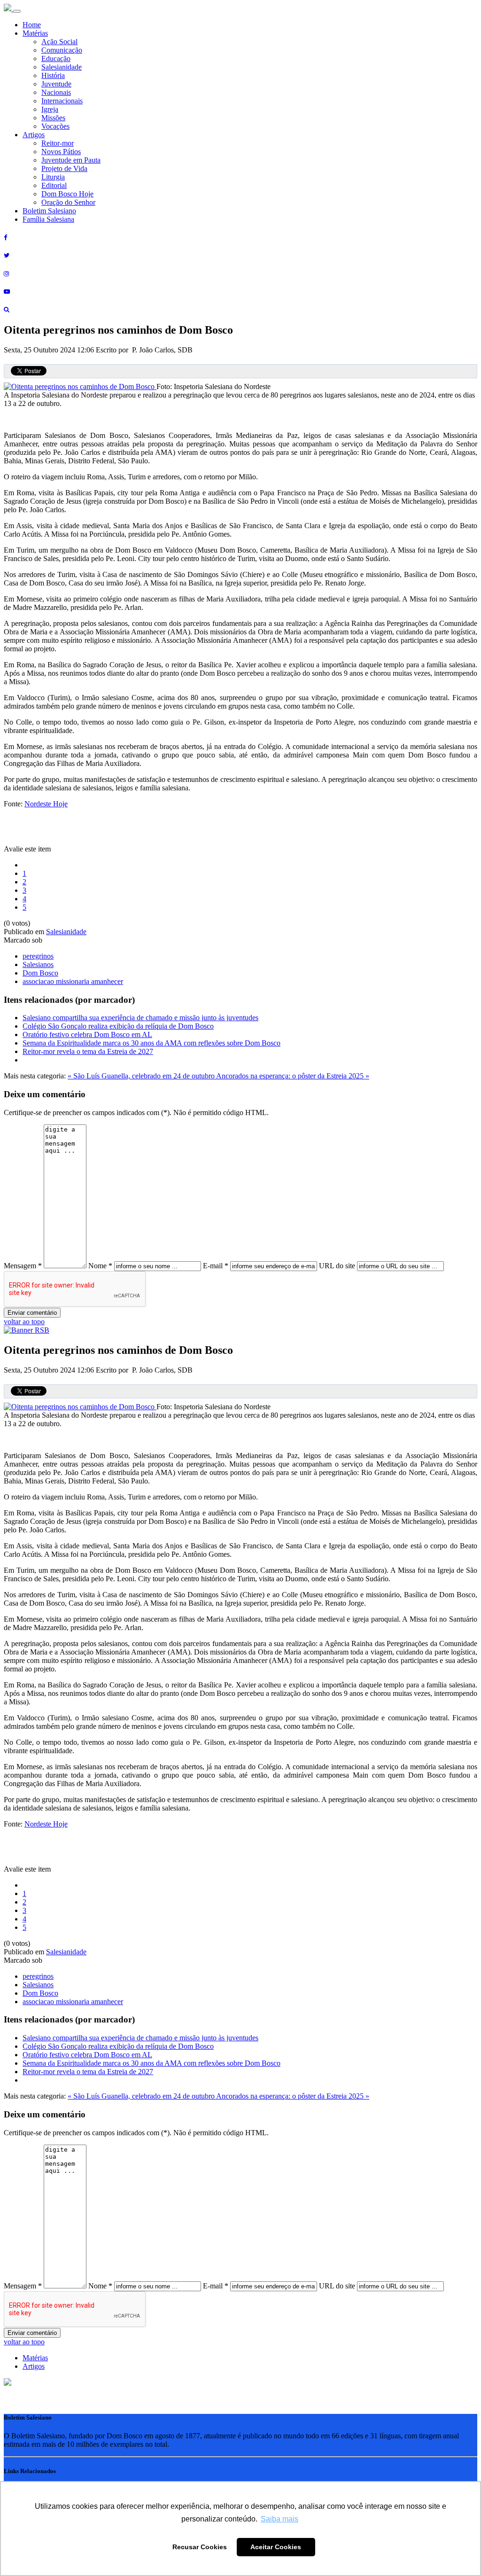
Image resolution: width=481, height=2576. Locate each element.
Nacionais (56, 92)
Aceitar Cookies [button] (276, 2547)
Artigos (34, 135)
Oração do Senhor (68, 202)
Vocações (55, 126)
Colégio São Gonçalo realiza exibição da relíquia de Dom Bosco (118, 1026)
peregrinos (38, 956)
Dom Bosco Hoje (67, 194)
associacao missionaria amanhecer (73, 981)
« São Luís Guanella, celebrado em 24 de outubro (142, 1076)
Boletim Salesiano (49, 211)
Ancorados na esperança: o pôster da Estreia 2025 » (293, 1076)
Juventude (56, 84)
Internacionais (62, 101)
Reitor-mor (58, 143)
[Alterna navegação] (17, 11)
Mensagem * (23, 1266)
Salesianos (38, 964)
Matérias (35, 33)
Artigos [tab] (34, 2366)
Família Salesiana (48, 219)
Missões (53, 118)
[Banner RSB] (27, 1330)
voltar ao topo (24, 1322)
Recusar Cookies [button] (200, 2547)
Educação (56, 59)
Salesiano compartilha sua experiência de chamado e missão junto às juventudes (140, 1018)
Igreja (50, 109)
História (53, 75)
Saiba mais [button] (279, 2519)
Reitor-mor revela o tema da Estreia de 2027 (88, 1051)
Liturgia (53, 177)
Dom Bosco (40, 973)
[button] (8, 2383)
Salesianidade (62, 67)
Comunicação (62, 50)
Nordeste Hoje (46, 804)
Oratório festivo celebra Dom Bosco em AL (87, 1034)
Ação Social (59, 42)
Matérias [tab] (35, 2358)
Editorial (54, 185)
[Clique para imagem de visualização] (80, 386)
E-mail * (216, 1266)
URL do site (337, 1266)
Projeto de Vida (64, 168)
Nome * (100, 1266)
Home (32, 25)
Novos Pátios (61, 152)
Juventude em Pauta (71, 160)
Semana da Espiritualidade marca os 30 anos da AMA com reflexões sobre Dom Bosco (151, 1043)
